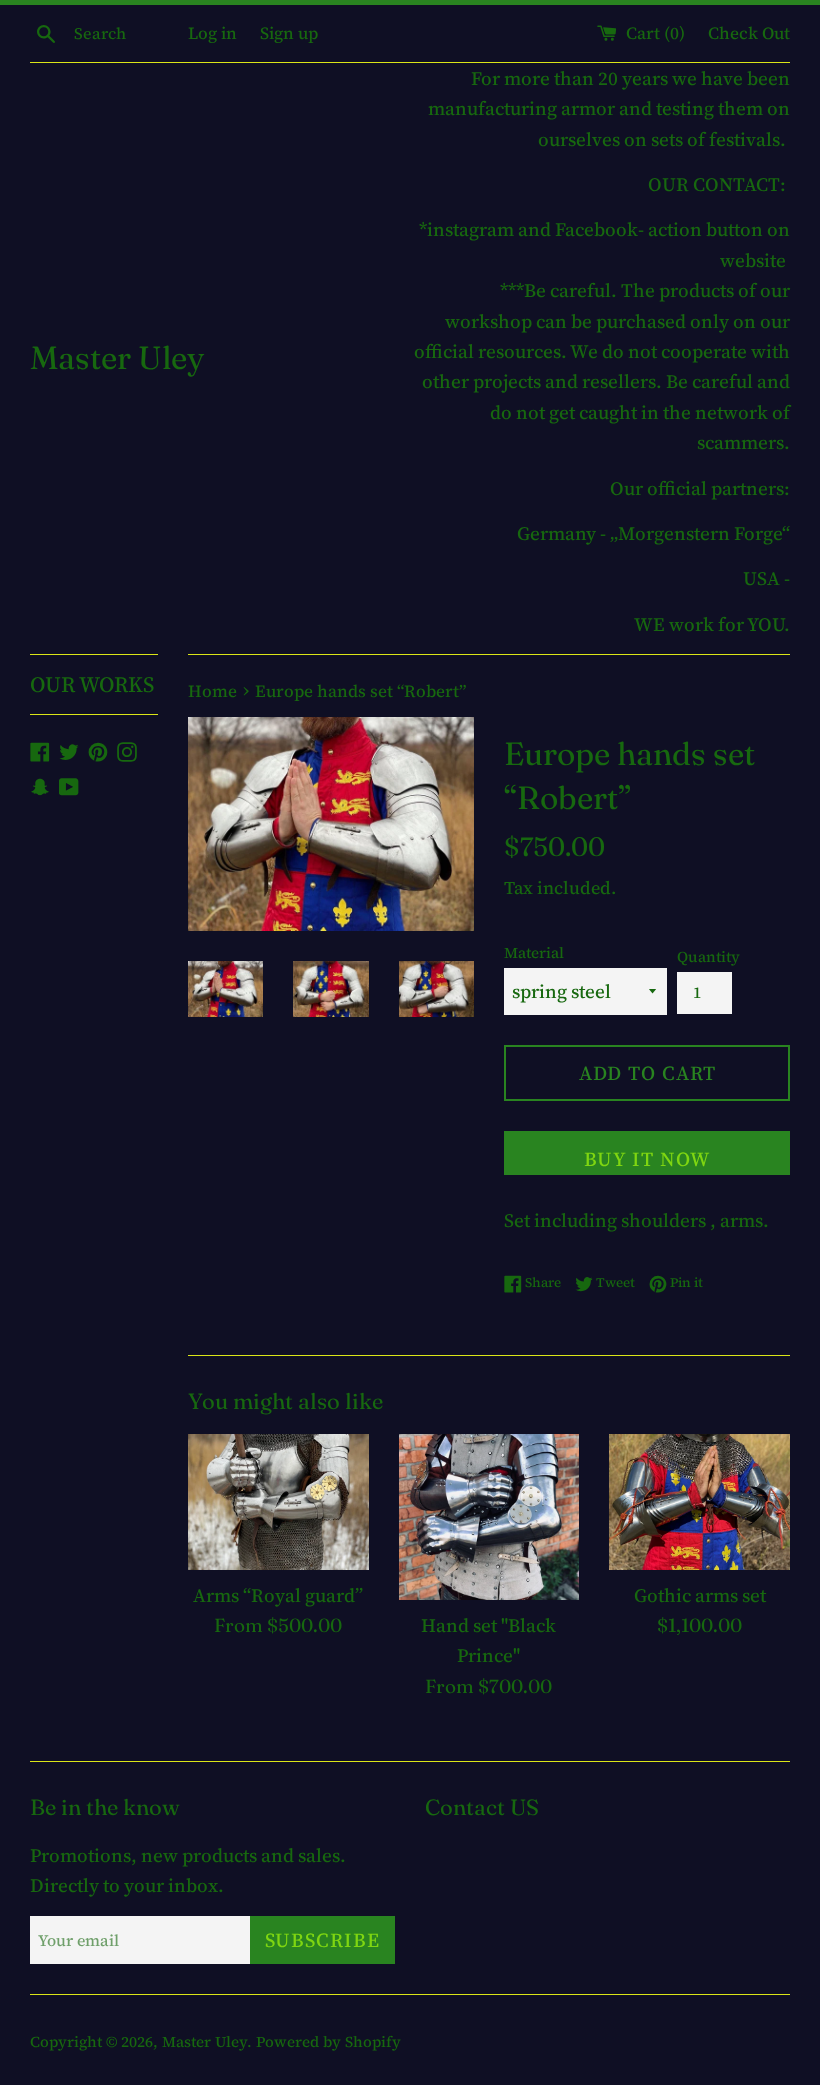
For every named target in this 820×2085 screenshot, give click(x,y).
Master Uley (117, 357)
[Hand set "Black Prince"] (489, 1516)
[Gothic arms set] (699, 1501)
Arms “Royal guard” (278, 1595)
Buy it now (647, 1159)
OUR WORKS (92, 684)
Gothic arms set (700, 1595)
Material (534, 952)
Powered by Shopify (328, 2041)
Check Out (749, 33)
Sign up (289, 33)
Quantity (708, 956)
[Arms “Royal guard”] (278, 1501)
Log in (212, 33)
